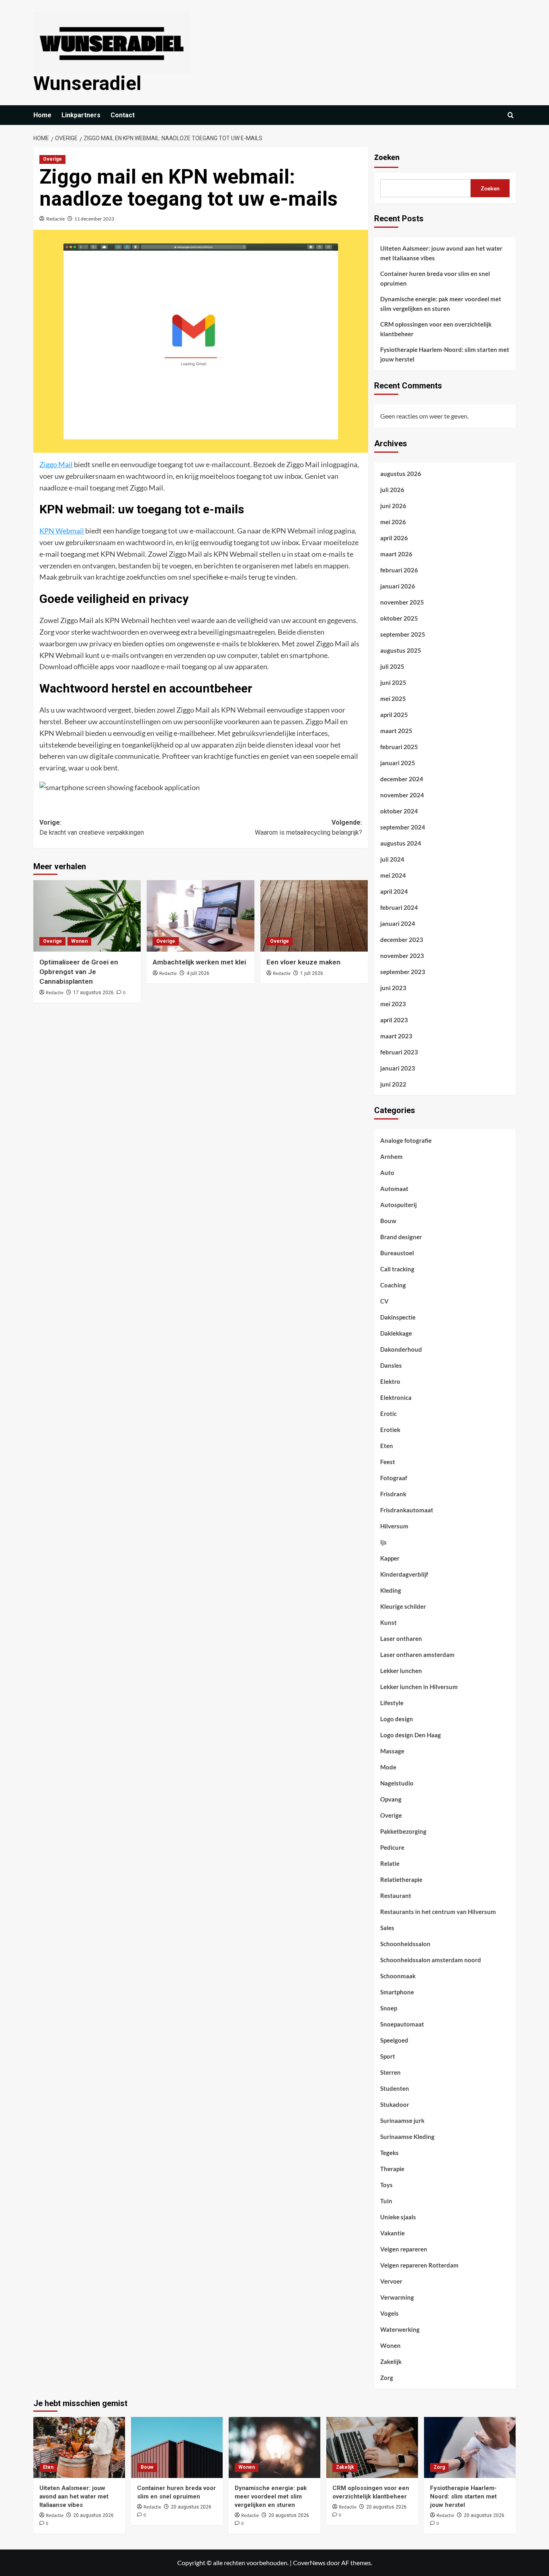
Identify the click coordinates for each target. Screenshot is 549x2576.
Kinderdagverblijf (404, 1574)
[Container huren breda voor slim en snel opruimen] (177, 2447)
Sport (388, 2056)
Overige (52, 159)
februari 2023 (399, 1052)
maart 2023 (396, 1036)
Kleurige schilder (403, 1606)
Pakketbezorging (403, 1831)
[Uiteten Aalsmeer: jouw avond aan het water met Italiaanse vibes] (79, 2447)
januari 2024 (398, 923)
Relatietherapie (401, 1879)
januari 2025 (398, 763)
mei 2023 (393, 1004)
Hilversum (394, 1526)
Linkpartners (81, 115)
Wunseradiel (87, 83)
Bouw (388, 1221)
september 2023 (403, 972)
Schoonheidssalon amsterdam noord (431, 1960)
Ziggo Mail (56, 464)
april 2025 (394, 715)
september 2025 (403, 634)
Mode (388, 1767)
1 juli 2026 (312, 973)
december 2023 (402, 940)
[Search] (511, 115)
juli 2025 (392, 666)
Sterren (390, 2072)
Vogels (389, 2313)
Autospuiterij (398, 1205)
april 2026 (394, 538)
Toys (386, 2185)
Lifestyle (392, 1703)
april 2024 (394, 891)
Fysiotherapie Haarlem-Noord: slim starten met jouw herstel (445, 354)
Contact (123, 115)
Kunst (388, 1622)
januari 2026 (398, 586)
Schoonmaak (398, 1976)
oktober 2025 (399, 618)
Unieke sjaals (398, 2217)
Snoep (389, 2008)
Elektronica (396, 1397)
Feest (388, 1462)
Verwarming (397, 2297)
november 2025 (402, 602)
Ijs (383, 1542)
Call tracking (397, 1269)
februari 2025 (399, 747)
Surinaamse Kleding (407, 2137)
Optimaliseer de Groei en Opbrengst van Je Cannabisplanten (79, 972)
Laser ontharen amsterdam (417, 1655)
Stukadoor (395, 2104)
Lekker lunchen (401, 1671)
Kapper (390, 1558)
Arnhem (391, 1156)
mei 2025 (393, 699)
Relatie (390, 1863)
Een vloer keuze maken (303, 962)
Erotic (388, 1414)
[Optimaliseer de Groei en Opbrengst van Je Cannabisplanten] (87, 916)
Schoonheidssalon (405, 1944)
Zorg (387, 2378)
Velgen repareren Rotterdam (419, 2265)
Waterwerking (400, 2329)
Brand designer (401, 1237)
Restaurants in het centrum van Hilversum (438, 1912)
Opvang (391, 1799)
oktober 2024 (399, 811)
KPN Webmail (62, 531)
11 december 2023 (94, 219)
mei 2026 (393, 522)
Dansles (391, 1365)
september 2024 (403, 827)
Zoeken (387, 157)
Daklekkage (396, 1333)
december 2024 (402, 779)
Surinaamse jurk (402, 2120)
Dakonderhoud (401, 1349)
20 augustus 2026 (93, 2515)
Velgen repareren (404, 2249)
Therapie (392, 2169)
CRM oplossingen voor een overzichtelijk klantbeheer (436, 329)
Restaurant (396, 1896)
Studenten (395, 2088)
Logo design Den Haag (411, 1735)
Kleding (391, 1590)
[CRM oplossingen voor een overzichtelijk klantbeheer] (372, 2447)
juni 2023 (393, 988)
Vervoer (391, 2281)
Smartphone (397, 1992)
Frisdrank (393, 1494)
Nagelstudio (397, 1783)
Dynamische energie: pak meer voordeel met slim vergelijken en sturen (441, 304)
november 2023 (402, 956)
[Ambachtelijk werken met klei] (200, 916)
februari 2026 (399, 570)
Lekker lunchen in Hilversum (419, 1687)
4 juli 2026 (198, 973)
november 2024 (402, 795)
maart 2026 (396, 554)
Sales (387, 1928)
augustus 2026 (401, 474)
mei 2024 (393, 875)
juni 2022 (393, 1084)
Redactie (55, 219)
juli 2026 (392, 490)
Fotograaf (394, 1478)
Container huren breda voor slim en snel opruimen (435, 278)
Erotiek (390, 1430)
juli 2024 (392, 859)
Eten (387, 1446)
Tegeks (389, 2153)
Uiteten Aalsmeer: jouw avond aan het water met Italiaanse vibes (441, 253)
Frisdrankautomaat (407, 1510)
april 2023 (394, 1020)
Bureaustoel (397, 1253)
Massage (392, 1751)
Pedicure (392, 1847)
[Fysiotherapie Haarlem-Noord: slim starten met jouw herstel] (470, 2447)
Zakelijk (391, 2362)
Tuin (386, 2201)
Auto (387, 1173)
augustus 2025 (401, 650)
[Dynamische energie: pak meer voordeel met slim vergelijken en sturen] (274, 2447)
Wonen (79, 941)
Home (42, 115)
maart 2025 (396, 731)
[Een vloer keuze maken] (314, 916)
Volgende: (308, 828)
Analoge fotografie (406, 1140)
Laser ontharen (401, 1638)
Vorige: (92, 828)
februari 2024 (399, 907)
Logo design (397, 1719)
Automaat (394, 1189)
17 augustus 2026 (93, 993)
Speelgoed (394, 2040)
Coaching (393, 1285)
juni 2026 (393, 506)
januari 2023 (398, 1068)
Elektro (390, 1381)
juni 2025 (393, 682)
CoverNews (309, 2563)
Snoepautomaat (402, 2024)
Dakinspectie (398, 1317)
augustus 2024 (401, 843)
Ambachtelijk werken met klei (199, 962)
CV (384, 1301)
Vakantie (392, 2233)
